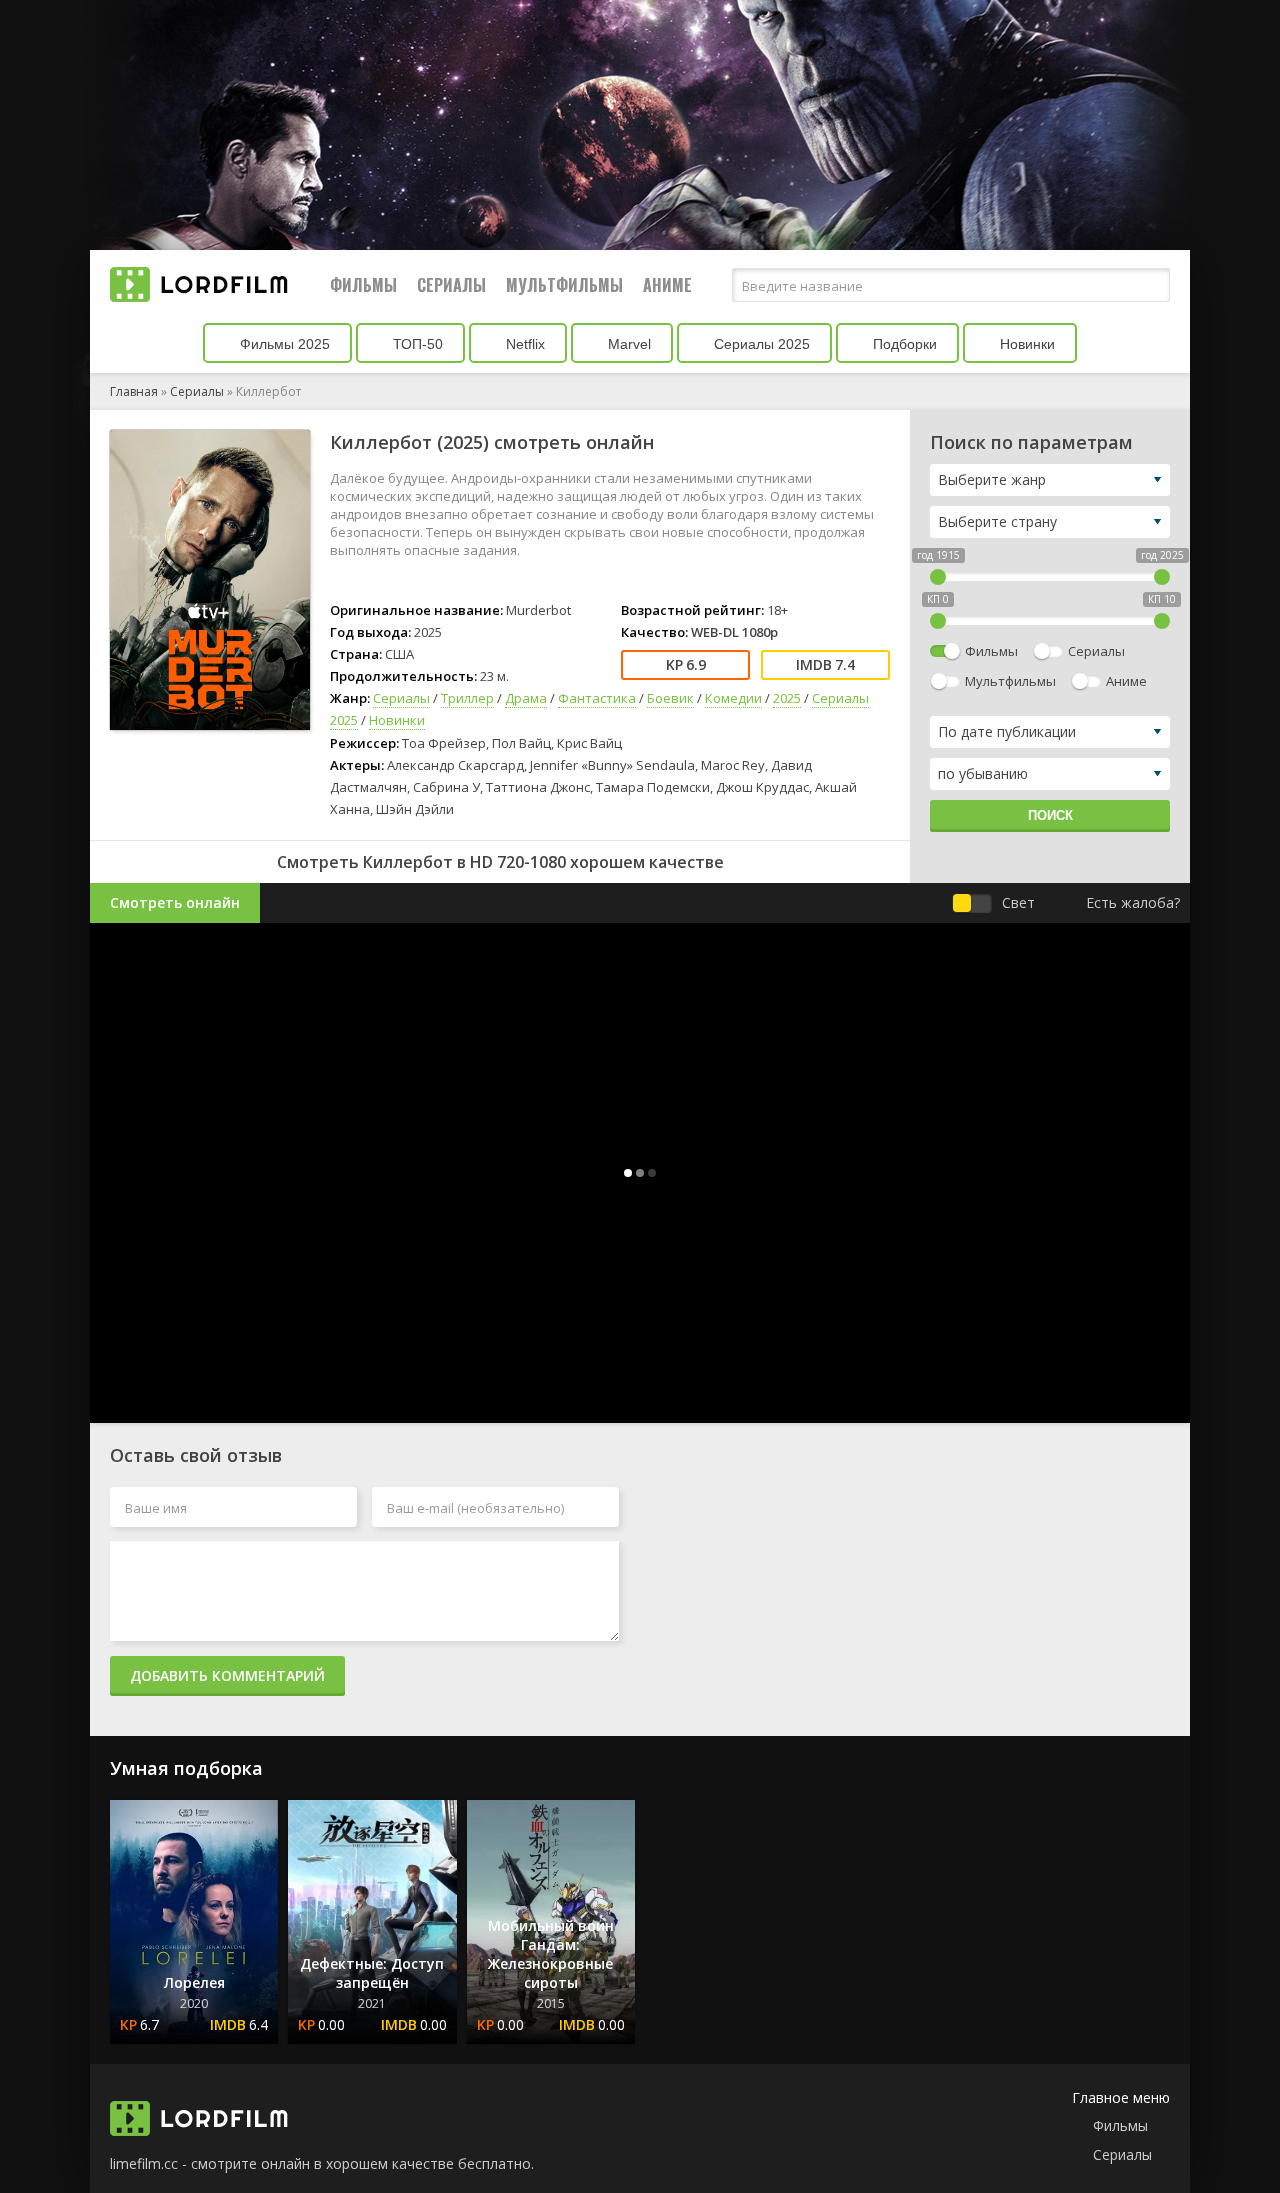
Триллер (467, 698)
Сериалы (451, 285)
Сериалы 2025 (760, 344)
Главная (134, 391)
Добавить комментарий (227, 1675)
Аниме (667, 285)
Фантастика (597, 698)
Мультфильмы (564, 285)
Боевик (670, 698)
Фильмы (363, 285)
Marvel (627, 344)
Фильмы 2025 (283, 344)
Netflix (523, 344)
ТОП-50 (416, 344)
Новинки (1025, 344)
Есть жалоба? (1133, 902)
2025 (787, 698)
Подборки (903, 344)
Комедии (733, 698)
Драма (526, 698)
